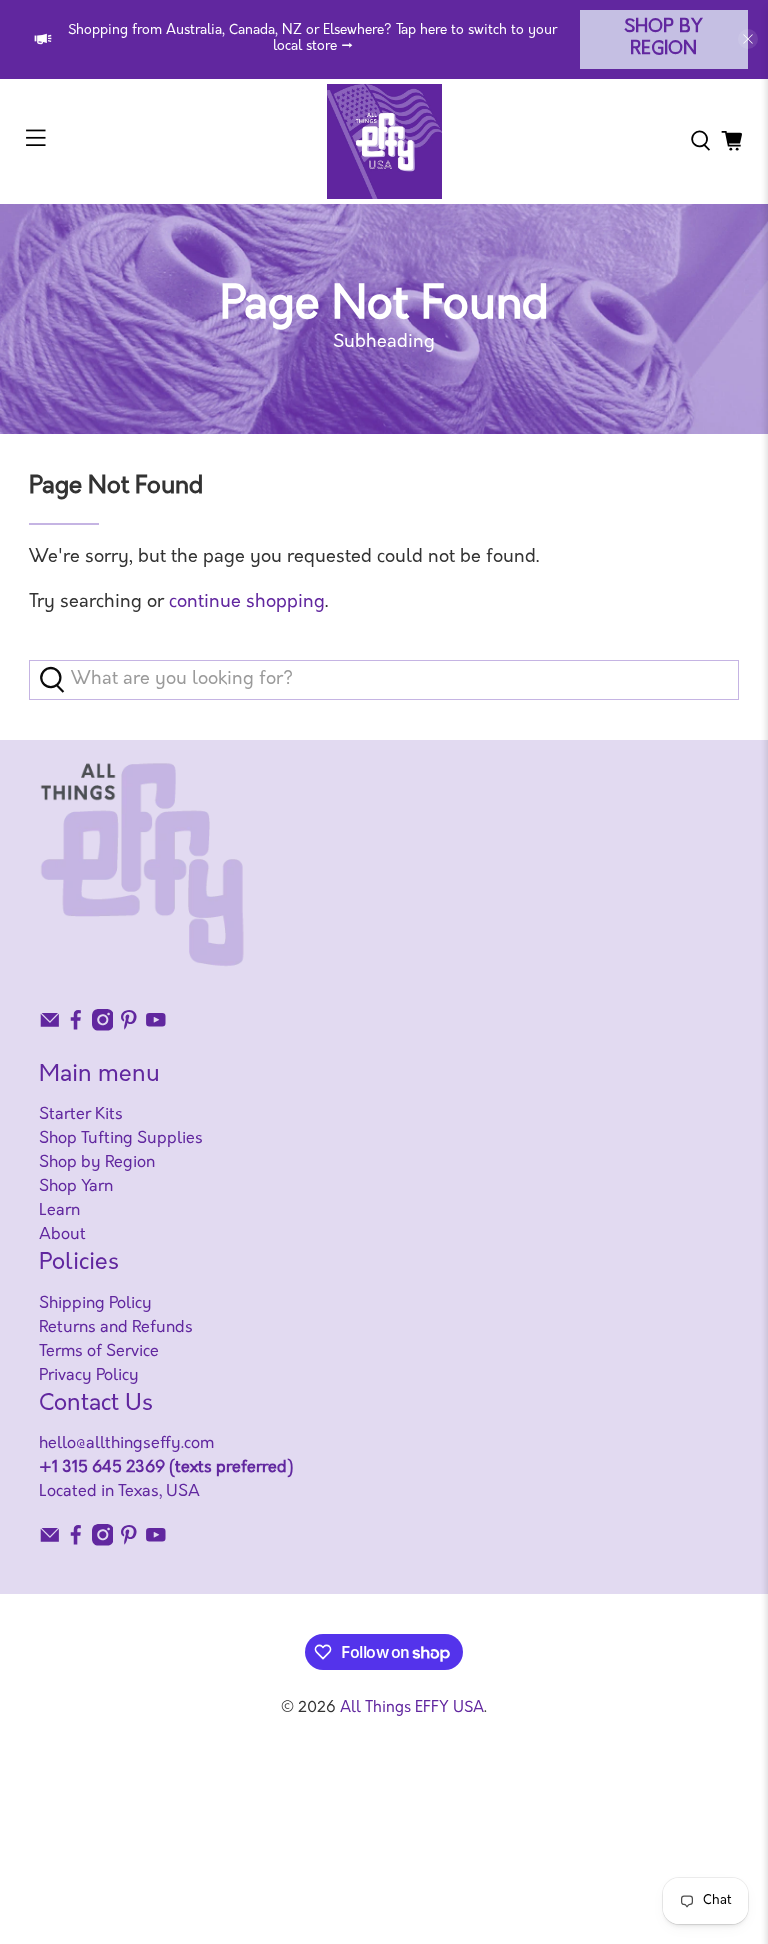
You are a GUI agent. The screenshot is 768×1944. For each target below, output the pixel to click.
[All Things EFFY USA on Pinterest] (129, 1027)
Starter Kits (81, 1115)
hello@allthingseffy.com (126, 1444)
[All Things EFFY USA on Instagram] (103, 1027)
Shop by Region (663, 39)
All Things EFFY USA (412, 1708)
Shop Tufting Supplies (121, 1139)
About (62, 1235)
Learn (59, 1211)
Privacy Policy (89, 1376)
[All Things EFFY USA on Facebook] (76, 1027)
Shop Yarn (76, 1187)
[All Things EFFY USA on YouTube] (156, 1027)
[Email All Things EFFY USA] (50, 1027)
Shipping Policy (95, 1304)
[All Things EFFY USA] (384, 141)
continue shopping (247, 603)
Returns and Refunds (116, 1328)
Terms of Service (99, 1352)
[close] (748, 39)
